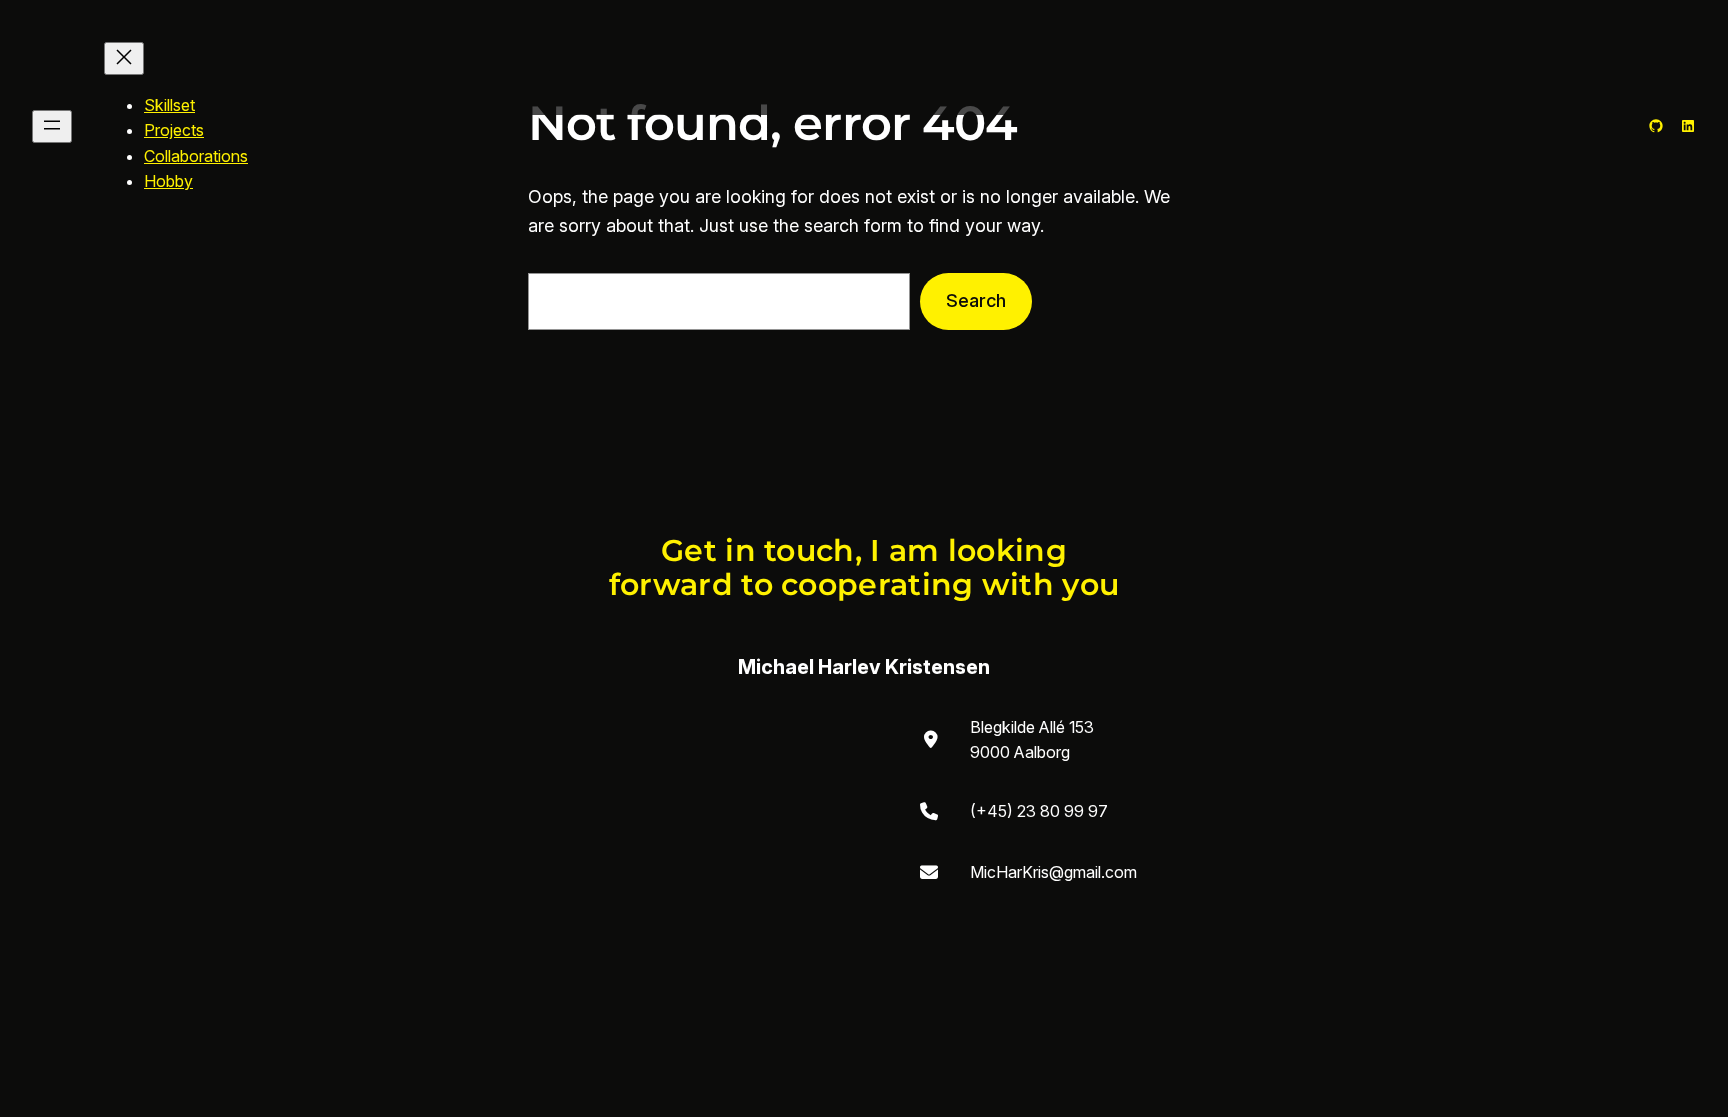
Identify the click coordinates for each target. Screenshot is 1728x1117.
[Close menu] (124, 58)
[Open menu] (52, 126)
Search (976, 300)
